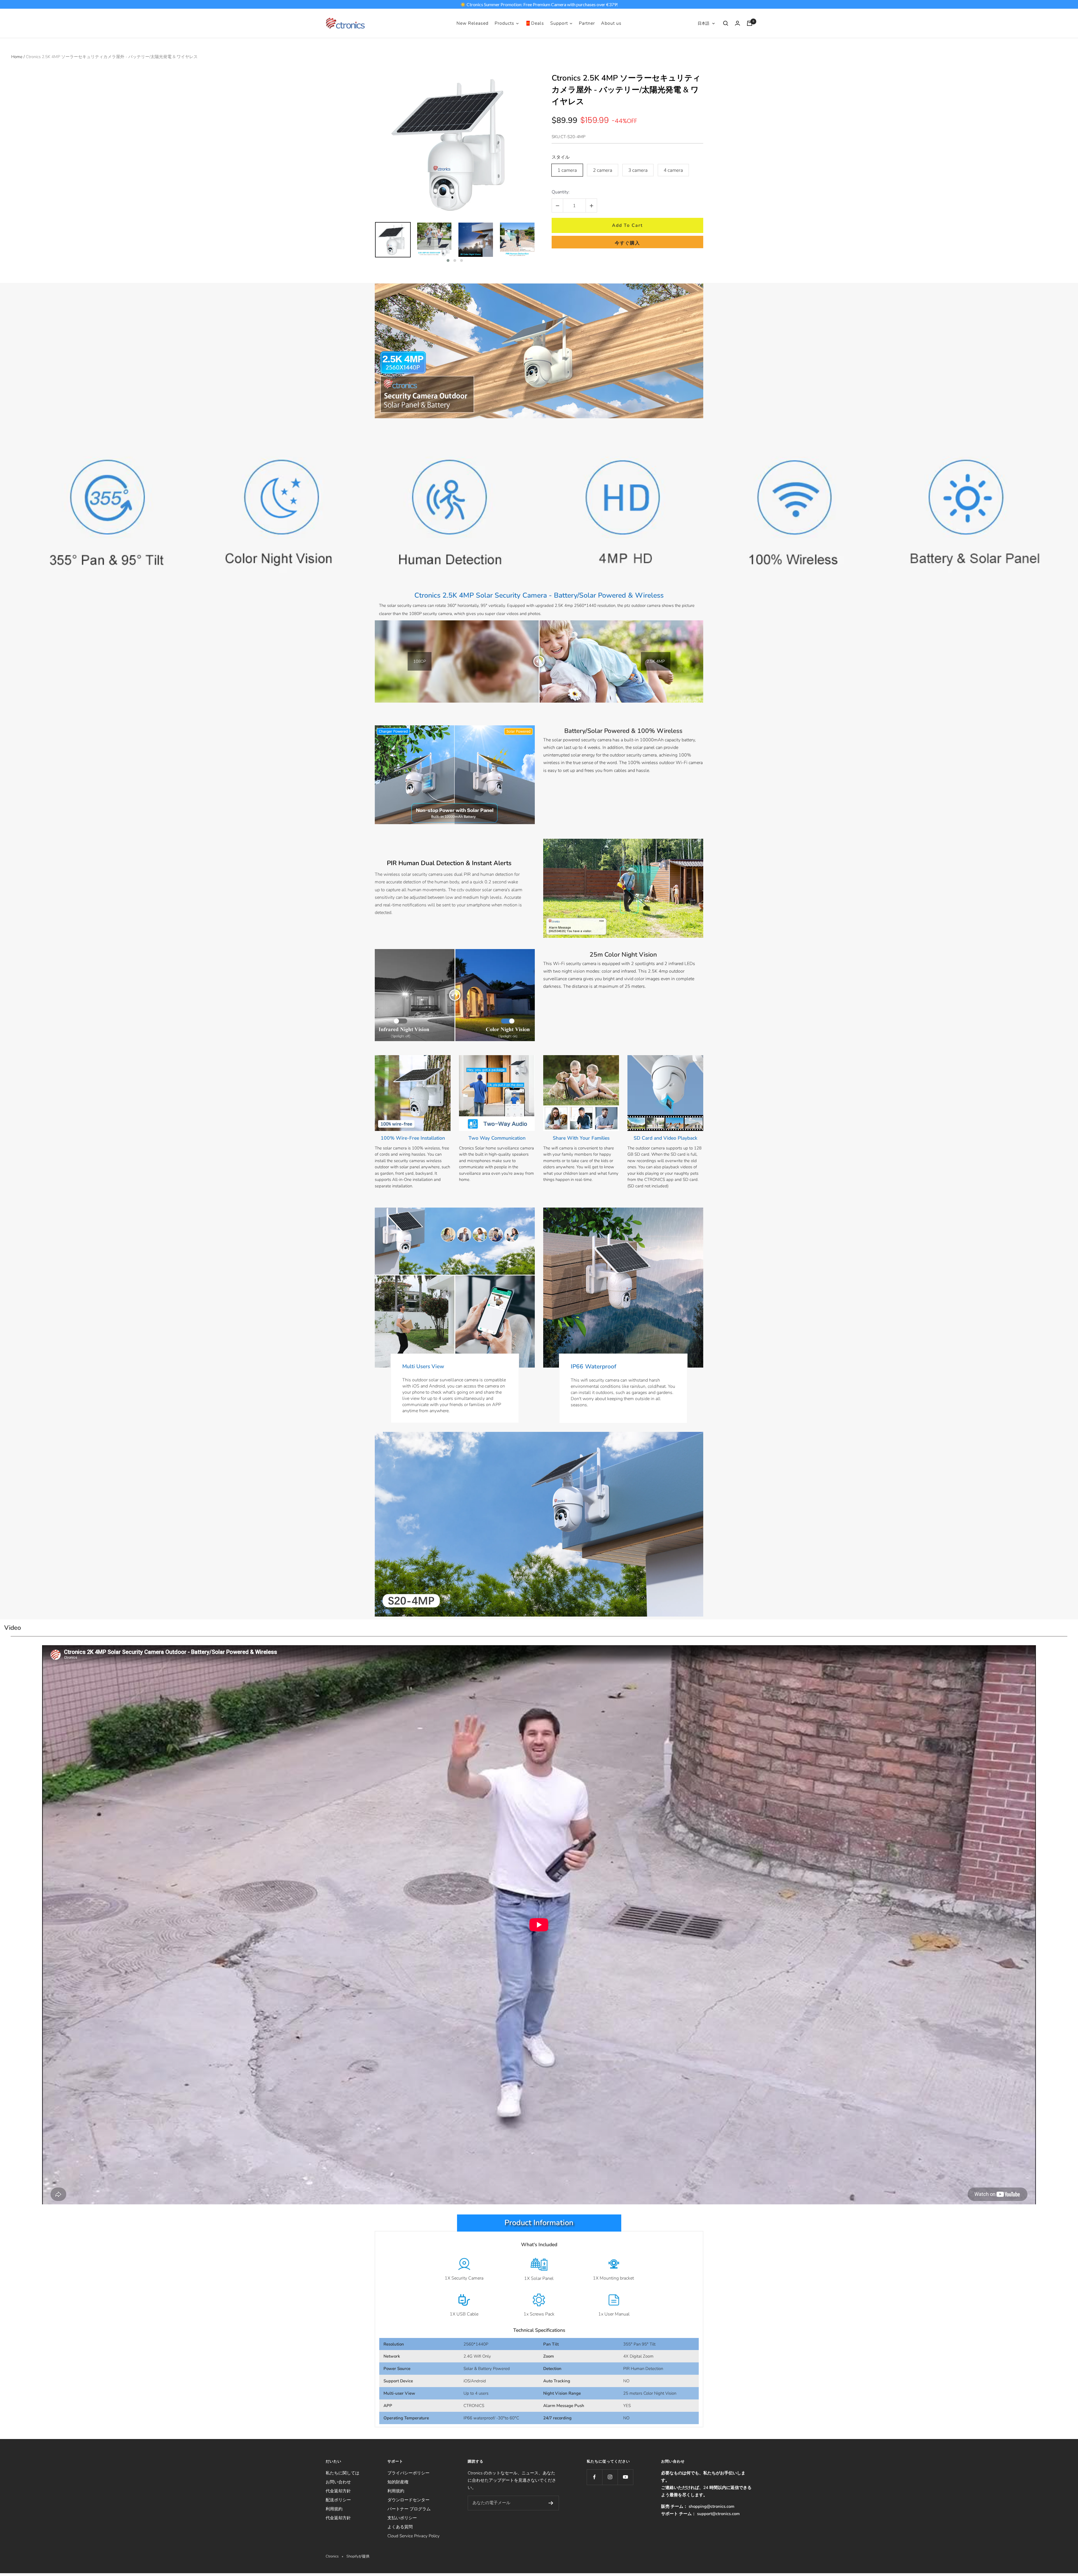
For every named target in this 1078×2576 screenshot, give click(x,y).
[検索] (726, 23)
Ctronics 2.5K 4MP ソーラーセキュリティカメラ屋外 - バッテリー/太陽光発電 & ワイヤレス (626, 90)
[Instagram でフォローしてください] (610, 2477)
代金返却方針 (338, 2491)
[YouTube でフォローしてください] (625, 2477)
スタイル (561, 157)
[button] (448, 260)
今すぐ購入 (627, 243)
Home (17, 57)
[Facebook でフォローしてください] (594, 2477)
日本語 (704, 23)
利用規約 (334, 2509)
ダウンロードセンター (408, 2500)
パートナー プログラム (409, 2509)
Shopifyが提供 (358, 2556)
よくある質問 (400, 2527)
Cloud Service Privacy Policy (414, 2536)
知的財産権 (398, 2482)
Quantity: (561, 192)
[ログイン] (737, 23)
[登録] (551, 2503)
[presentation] (370, 243)
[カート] (750, 23)
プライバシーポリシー (408, 2473)
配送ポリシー (338, 2500)
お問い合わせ (338, 2482)
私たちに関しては (342, 2473)
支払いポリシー (402, 2518)
